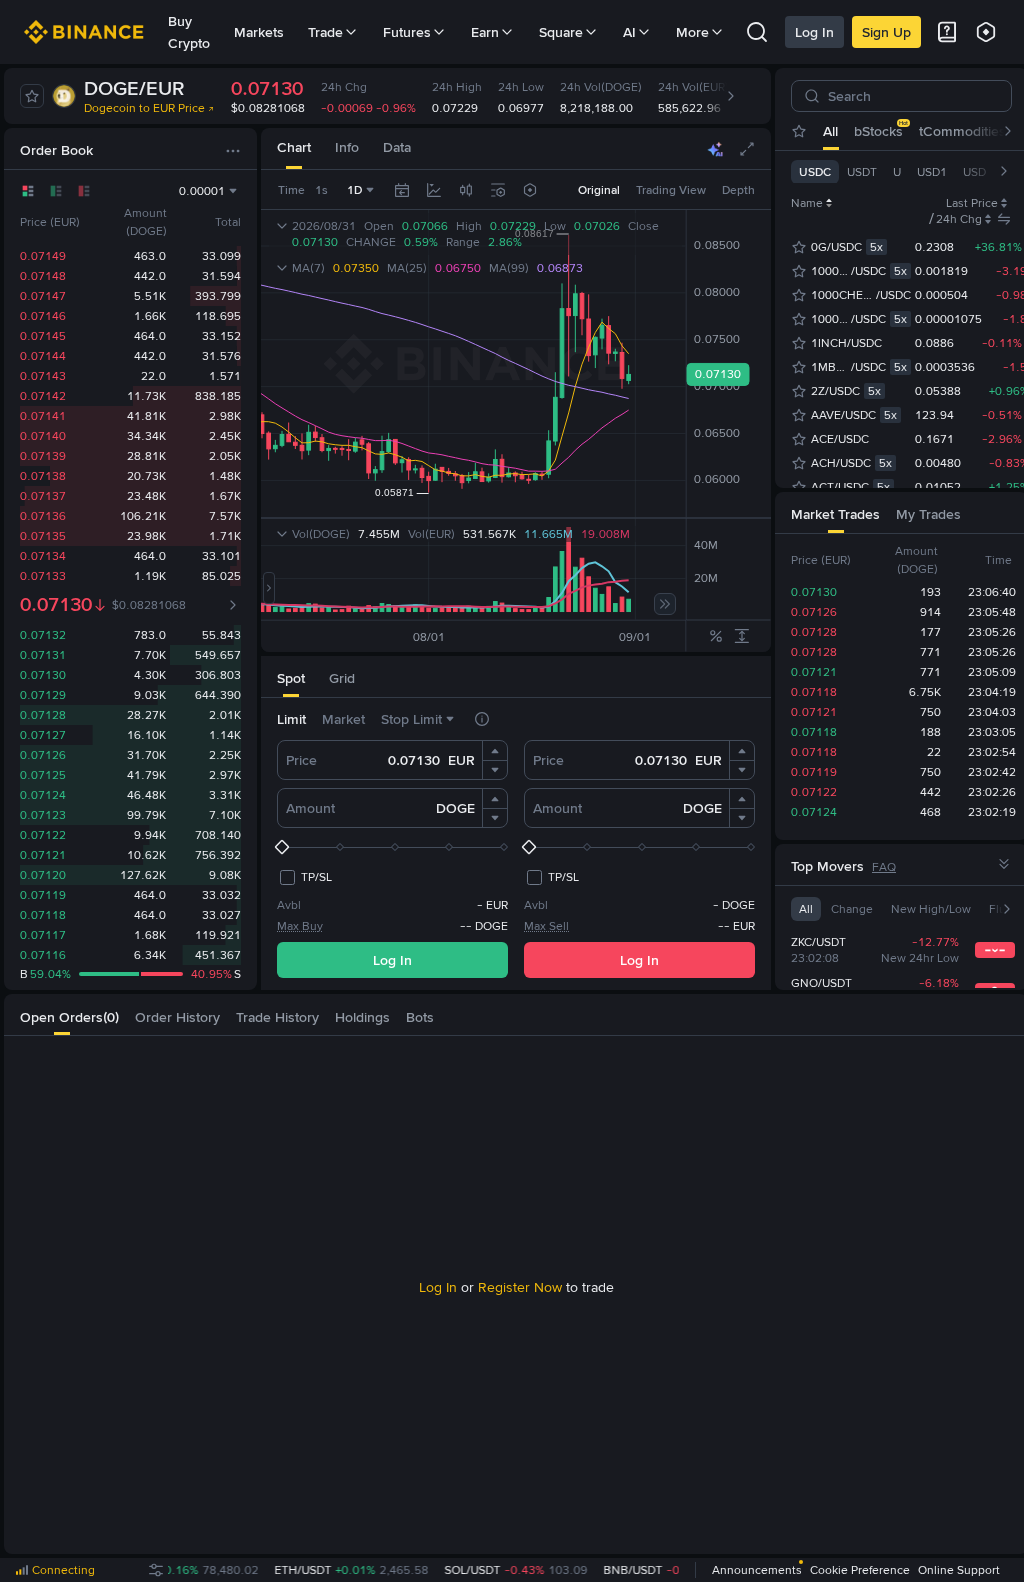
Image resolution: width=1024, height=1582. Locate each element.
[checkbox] (304, 877)
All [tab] (830, 131)
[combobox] (466, 190)
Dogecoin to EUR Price (144, 108)
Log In (814, 32)
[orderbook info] (233, 605)
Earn (485, 32)
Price (301, 760)
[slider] (392, 847)
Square (561, 32)
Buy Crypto (189, 32)
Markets (259, 32)
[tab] (294, 148)
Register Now (520, 1287)
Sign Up (886, 32)
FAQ (884, 867)
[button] (495, 751)
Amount (310, 808)
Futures (407, 32)
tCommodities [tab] (962, 131)
